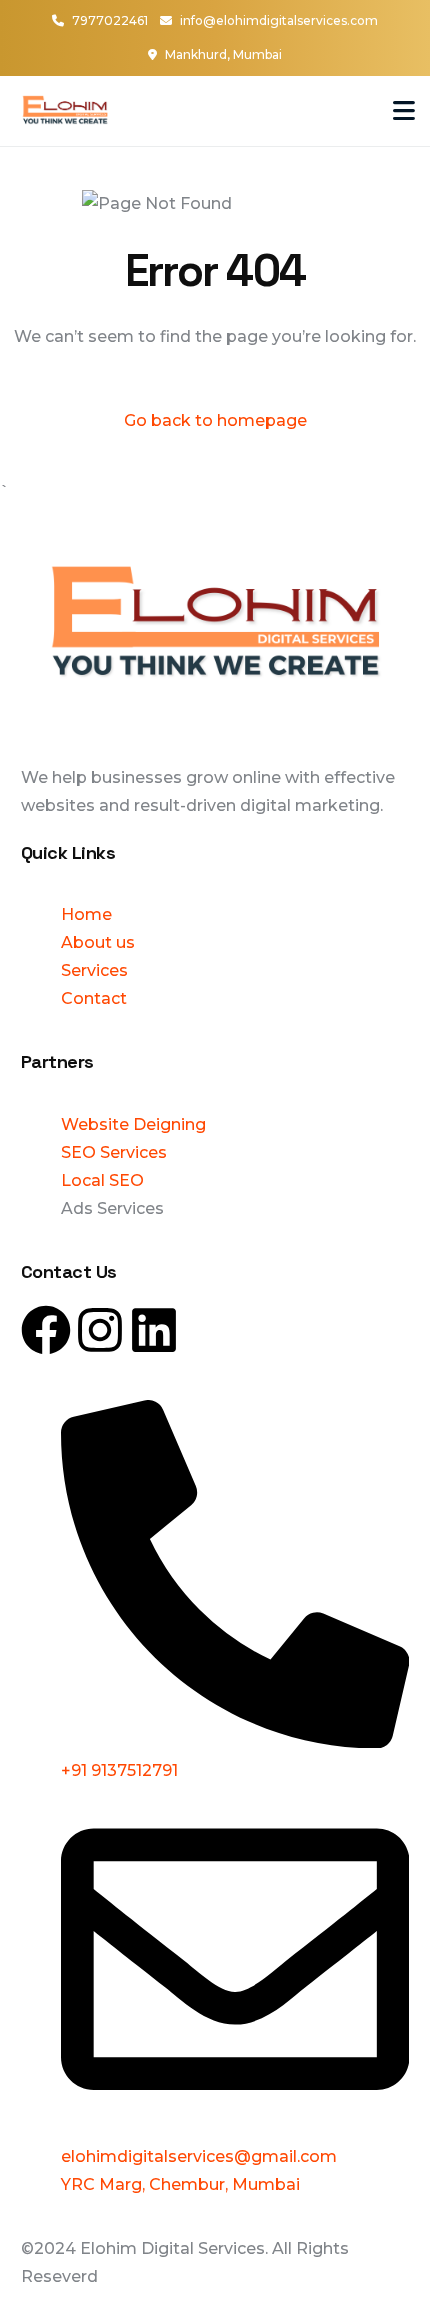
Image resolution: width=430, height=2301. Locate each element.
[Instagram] (100, 1330)
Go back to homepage (215, 420)
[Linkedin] (154, 1330)
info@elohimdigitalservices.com (279, 20)
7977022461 (110, 20)
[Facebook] (46, 1330)
